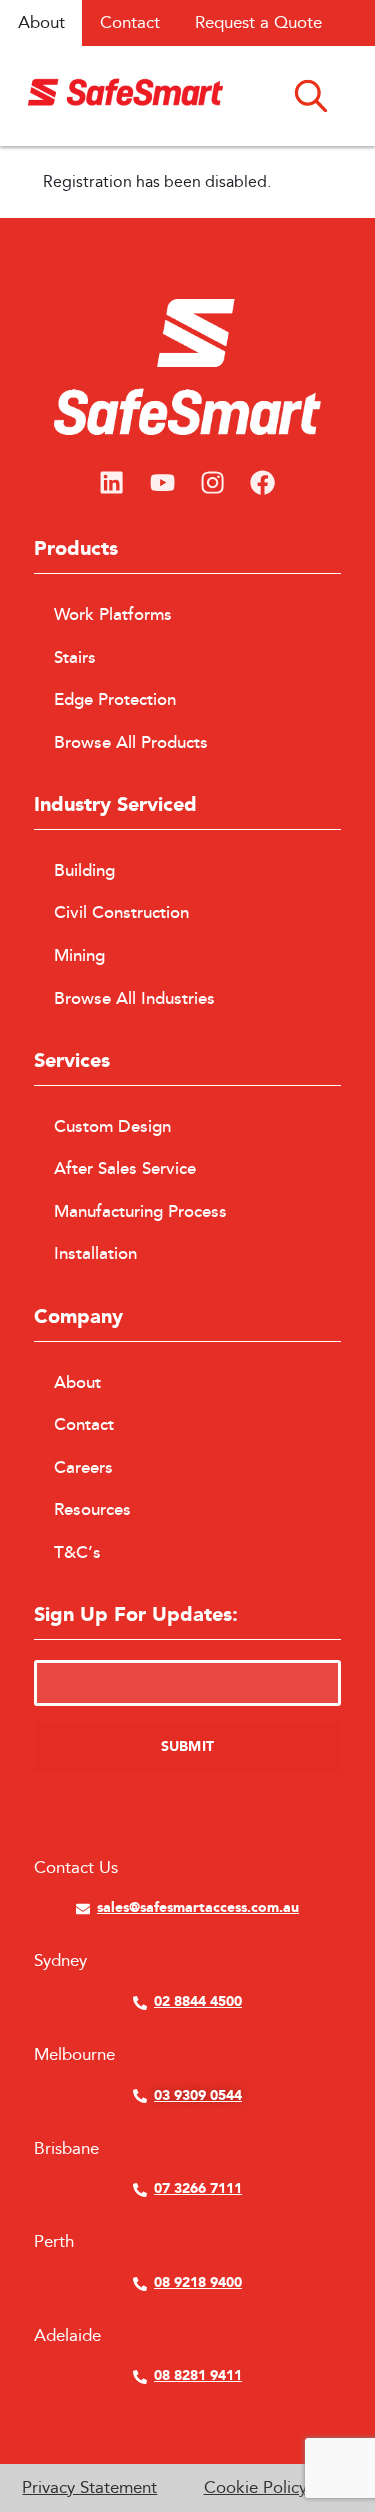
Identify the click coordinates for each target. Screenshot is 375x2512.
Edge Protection (115, 700)
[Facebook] (263, 483)
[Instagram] (213, 483)
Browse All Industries (134, 999)
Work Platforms (113, 615)
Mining (79, 956)
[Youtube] (162, 483)
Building (84, 871)
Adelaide (67, 2335)
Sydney (60, 1960)
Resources (92, 1510)
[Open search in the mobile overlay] (311, 94)
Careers (83, 1468)
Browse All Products (131, 743)
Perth (54, 2241)
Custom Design (112, 1127)
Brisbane (66, 2148)
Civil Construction (121, 913)
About (41, 22)
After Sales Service (125, 1169)
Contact (130, 22)
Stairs (75, 658)
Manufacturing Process (140, 1212)
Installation (95, 1254)
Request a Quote (258, 22)
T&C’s (77, 1553)
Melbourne (74, 2054)
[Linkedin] (112, 483)
